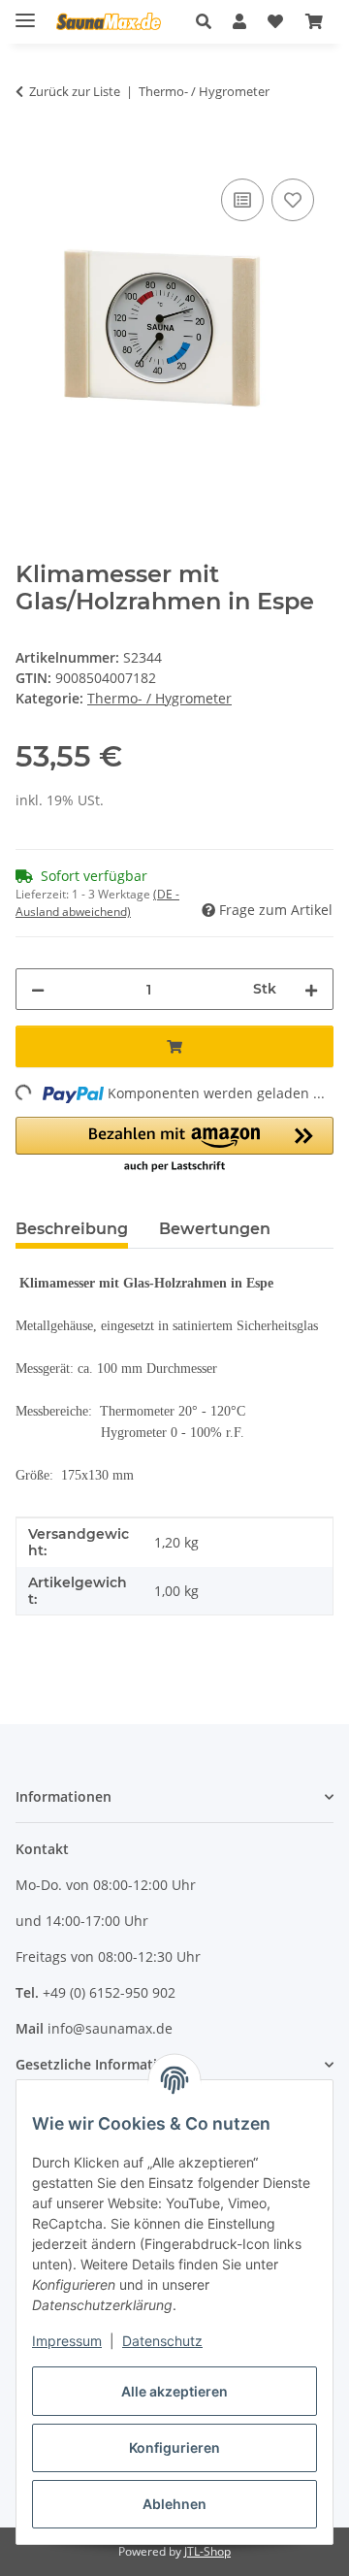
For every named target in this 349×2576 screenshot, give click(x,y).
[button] (209, 21)
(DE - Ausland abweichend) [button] (97, 903)
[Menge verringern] (38, 989)
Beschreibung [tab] (72, 1229)
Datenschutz (162, 2341)
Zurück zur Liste (75, 91)
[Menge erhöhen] (311, 989)
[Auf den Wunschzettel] (293, 200)
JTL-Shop (207, 2551)
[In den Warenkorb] (31, 152)
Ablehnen (174, 2504)
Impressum (67, 2341)
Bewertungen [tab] (215, 1229)
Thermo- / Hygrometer (159, 698)
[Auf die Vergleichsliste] (242, 200)
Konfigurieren (174, 2447)
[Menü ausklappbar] (25, 12)
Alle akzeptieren (174, 2391)
